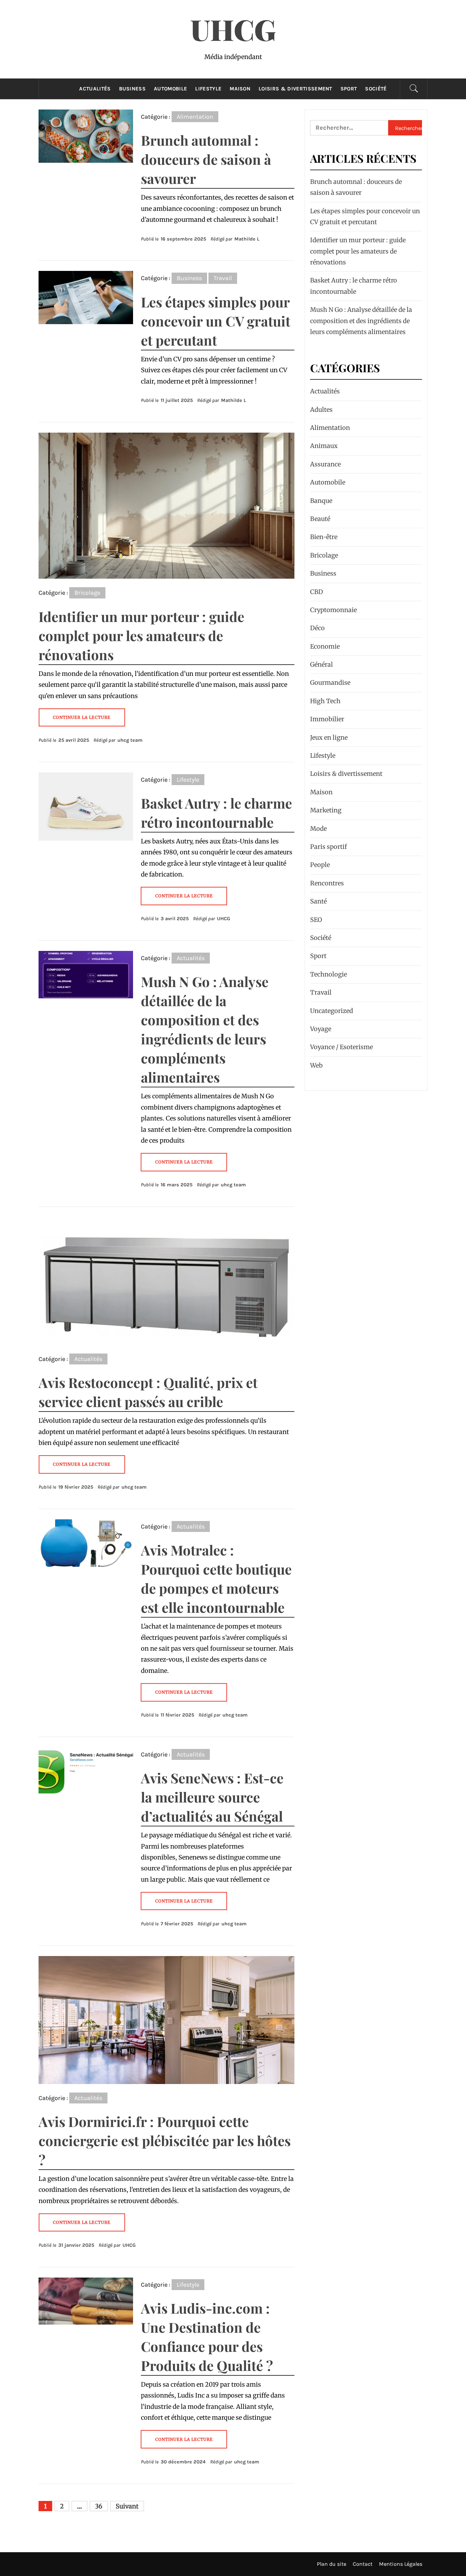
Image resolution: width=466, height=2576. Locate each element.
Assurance (325, 464)
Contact (363, 2564)
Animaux (324, 446)
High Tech (325, 701)
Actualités (95, 89)
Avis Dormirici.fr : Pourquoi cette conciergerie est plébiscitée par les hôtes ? (165, 2140)
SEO (316, 920)
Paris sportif (329, 847)
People (320, 865)
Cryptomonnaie (333, 610)
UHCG (233, 29)
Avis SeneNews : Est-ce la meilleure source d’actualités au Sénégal (212, 1797)
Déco (317, 628)
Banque (321, 501)
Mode (318, 829)
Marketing (326, 810)
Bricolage (87, 593)
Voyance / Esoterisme (341, 1047)
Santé (318, 901)
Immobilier (327, 719)
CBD (317, 592)
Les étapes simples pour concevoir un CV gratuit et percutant (216, 321)
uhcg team (130, 740)
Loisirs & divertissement (295, 89)
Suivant (127, 2506)
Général (322, 664)
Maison (240, 89)
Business (133, 89)
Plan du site (332, 2564)
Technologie (329, 974)
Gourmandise (330, 683)
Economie (325, 646)
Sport (349, 89)
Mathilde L (247, 239)
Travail (223, 278)
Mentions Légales (401, 2564)
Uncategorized (332, 1011)
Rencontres (327, 883)
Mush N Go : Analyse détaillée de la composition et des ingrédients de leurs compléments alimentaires (361, 321)
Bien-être (324, 537)
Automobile (170, 89)
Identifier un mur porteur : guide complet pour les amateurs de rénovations (141, 635)
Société (376, 89)
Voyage (321, 1029)
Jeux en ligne (329, 737)
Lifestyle (208, 89)
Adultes (321, 410)
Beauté (320, 519)
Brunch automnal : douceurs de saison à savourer (206, 159)
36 (99, 2506)
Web (316, 1065)
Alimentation (195, 117)
